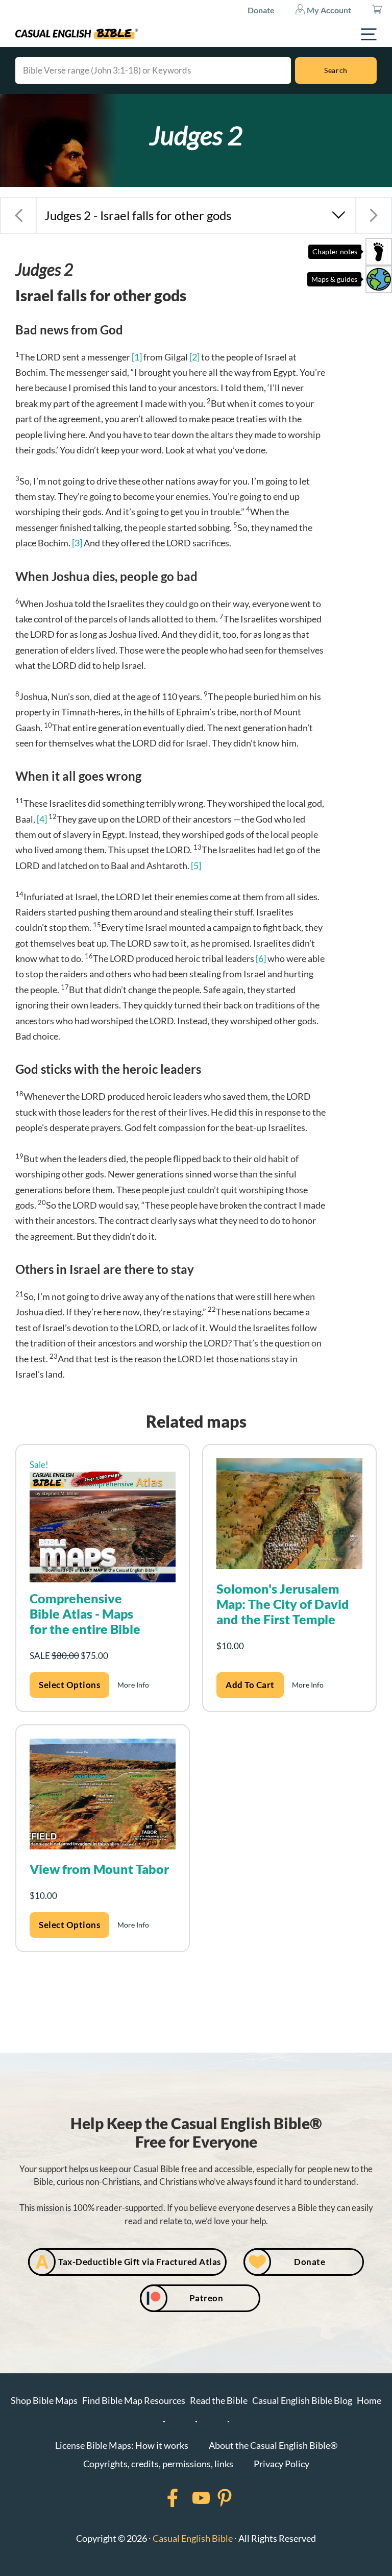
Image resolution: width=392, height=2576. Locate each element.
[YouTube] (188, 2498)
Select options (69, 1685)
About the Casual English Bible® (273, 2445)
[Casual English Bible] (77, 34)
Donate (261, 10)
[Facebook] (159, 2498)
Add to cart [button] (250, 1685)
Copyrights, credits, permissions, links (158, 2464)
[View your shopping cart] (377, 10)
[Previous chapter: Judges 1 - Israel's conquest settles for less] (18, 215)
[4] (42, 819)
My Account (328, 10)
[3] (77, 543)
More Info (133, 1685)
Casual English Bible (193, 2538)
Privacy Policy (281, 2464)
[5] (196, 865)
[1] (137, 357)
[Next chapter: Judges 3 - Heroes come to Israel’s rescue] (374, 215)
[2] (194, 357)
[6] (261, 958)
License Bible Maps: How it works (122, 2445)
